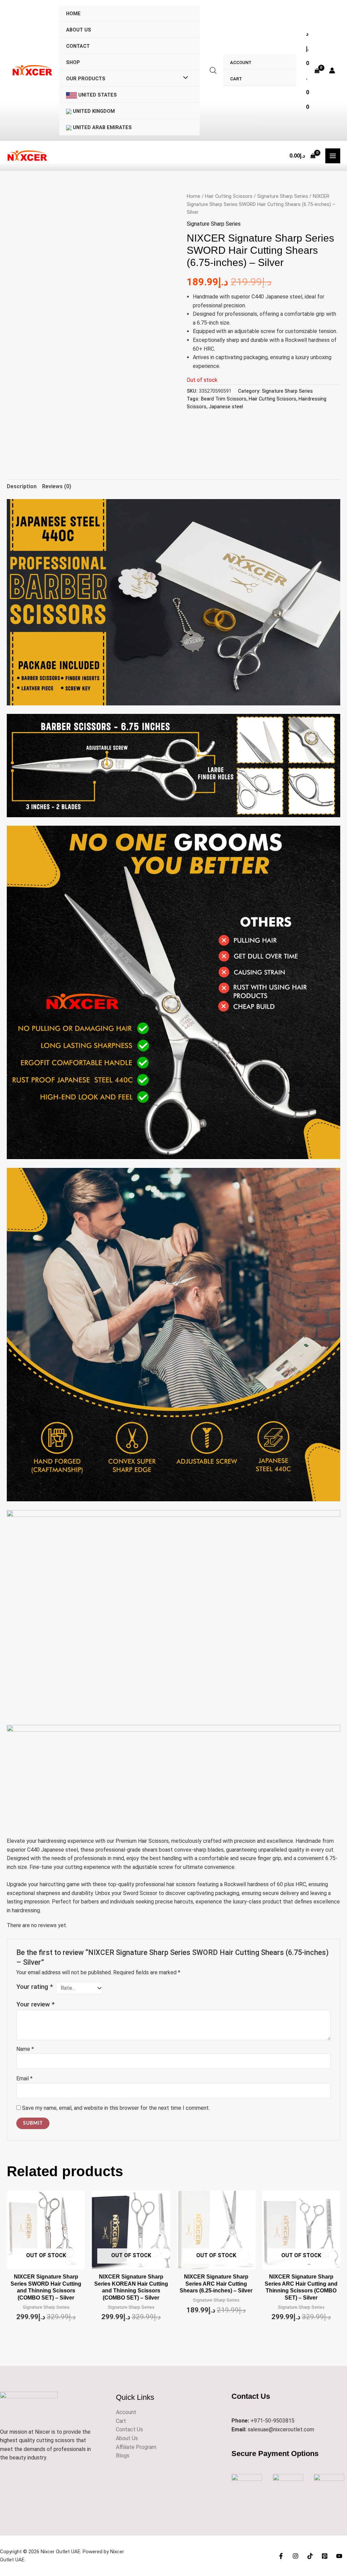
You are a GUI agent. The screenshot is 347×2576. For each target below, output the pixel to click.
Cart (236, 79)
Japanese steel (226, 407)
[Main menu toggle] (333, 156)
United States (97, 95)
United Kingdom (93, 111)
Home (73, 14)
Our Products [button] (86, 79)
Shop (73, 63)
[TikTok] (310, 2556)
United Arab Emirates (102, 128)
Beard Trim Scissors (224, 399)
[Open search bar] (213, 70)
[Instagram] (295, 2556)
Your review (35, 2004)
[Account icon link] (332, 70)
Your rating (35, 1987)
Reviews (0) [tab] (57, 486)
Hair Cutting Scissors (229, 196)
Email (24, 2078)
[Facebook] (281, 2556)
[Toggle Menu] (184, 78)
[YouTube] (339, 2556)
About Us (79, 30)
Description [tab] (22, 486)
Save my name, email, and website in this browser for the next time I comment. (116, 2108)
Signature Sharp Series (283, 196)
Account (241, 63)
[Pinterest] (325, 2556)
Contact (78, 46)
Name (25, 2049)
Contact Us (129, 2429)
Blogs (123, 2456)
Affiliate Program (136, 2447)
